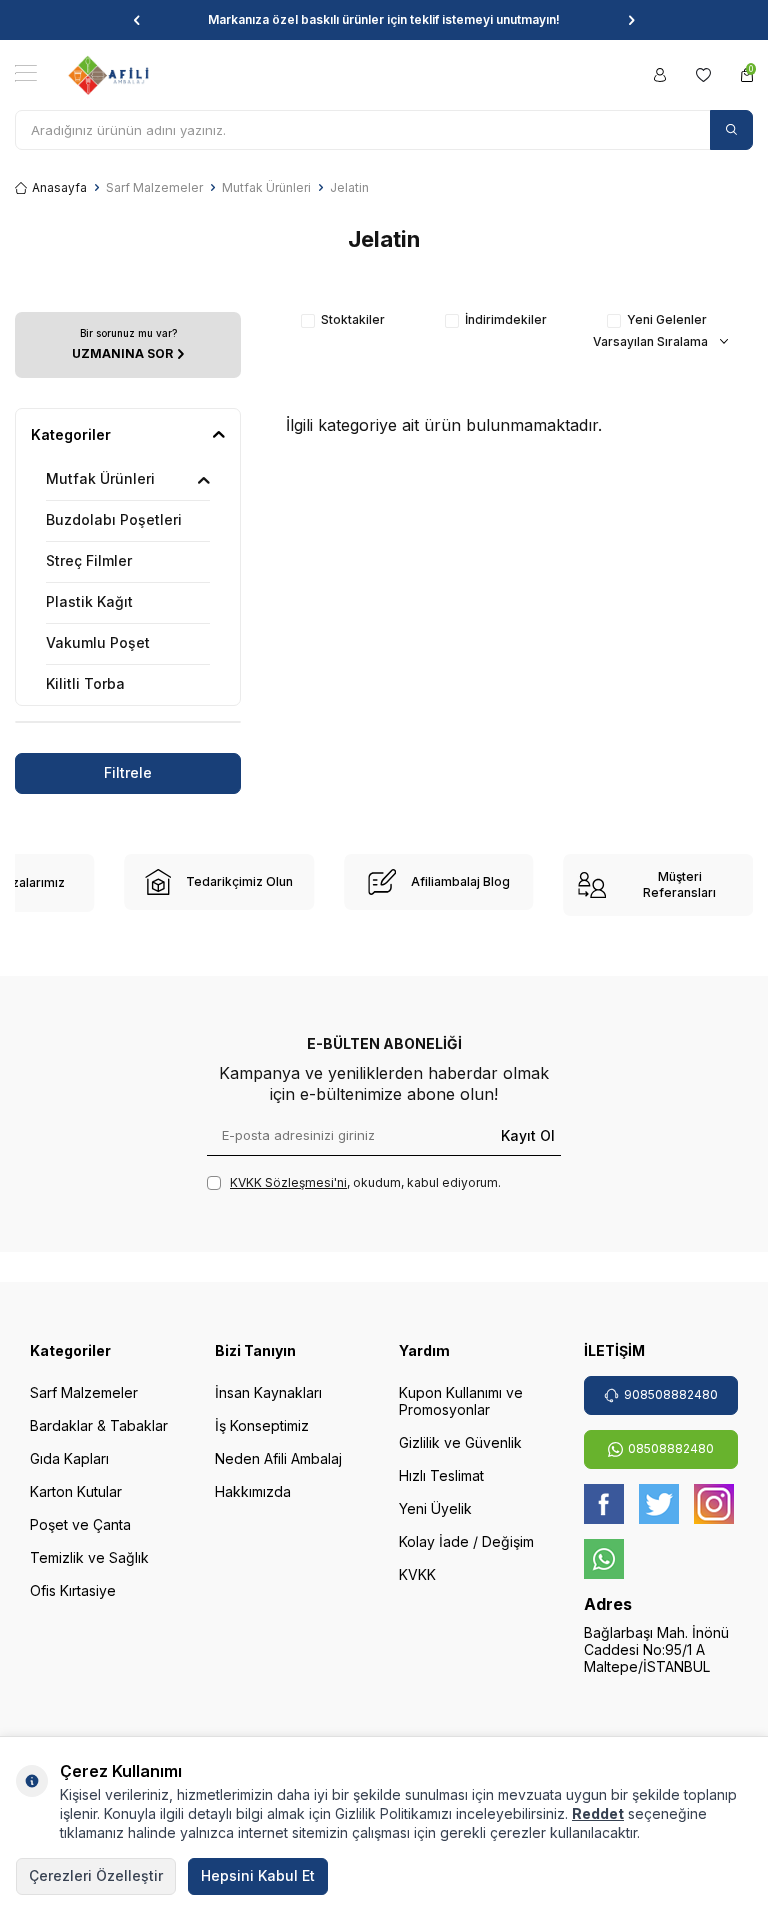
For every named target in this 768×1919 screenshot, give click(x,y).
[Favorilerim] (703, 75)
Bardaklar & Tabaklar (99, 1425)
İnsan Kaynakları (268, 1392)
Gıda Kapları (69, 1458)
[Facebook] (604, 1504)
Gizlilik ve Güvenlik (460, 1442)
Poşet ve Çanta (80, 1524)
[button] (136, 20)
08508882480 (671, 1448)
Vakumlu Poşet (98, 642)
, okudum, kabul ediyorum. (365, 1182)
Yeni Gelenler (667, 319)
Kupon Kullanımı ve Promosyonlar (461, 1401)
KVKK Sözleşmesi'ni (288, 1182)
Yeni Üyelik (435, 1508)
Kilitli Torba (85, 683)
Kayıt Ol (528, 1134)
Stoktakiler (353, 319)
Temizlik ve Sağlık (89, 1557)
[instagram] (714, 1504)
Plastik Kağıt (89, 601)
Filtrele (128, 772)
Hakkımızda (253, 1491)
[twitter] (659, 1504)
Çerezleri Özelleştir (96, 1875)
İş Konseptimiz (262, 1425)
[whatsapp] (604, 1559)
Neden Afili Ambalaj (278, 1458)
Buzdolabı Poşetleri (114, 519)
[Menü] (26, 73)
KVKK (417, 1574)
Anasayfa (59, 187)
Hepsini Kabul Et (258, 1875)
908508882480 (671, 1394)
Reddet (598, 1813)
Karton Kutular (76, 1491)
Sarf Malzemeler (154, 187)
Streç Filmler (89, 560)
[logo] (108, 75)
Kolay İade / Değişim (466, 1541)
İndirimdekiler (506, 319)
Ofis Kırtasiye (73, 1590)
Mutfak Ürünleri (266, 187)
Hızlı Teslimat (441, 1475)
